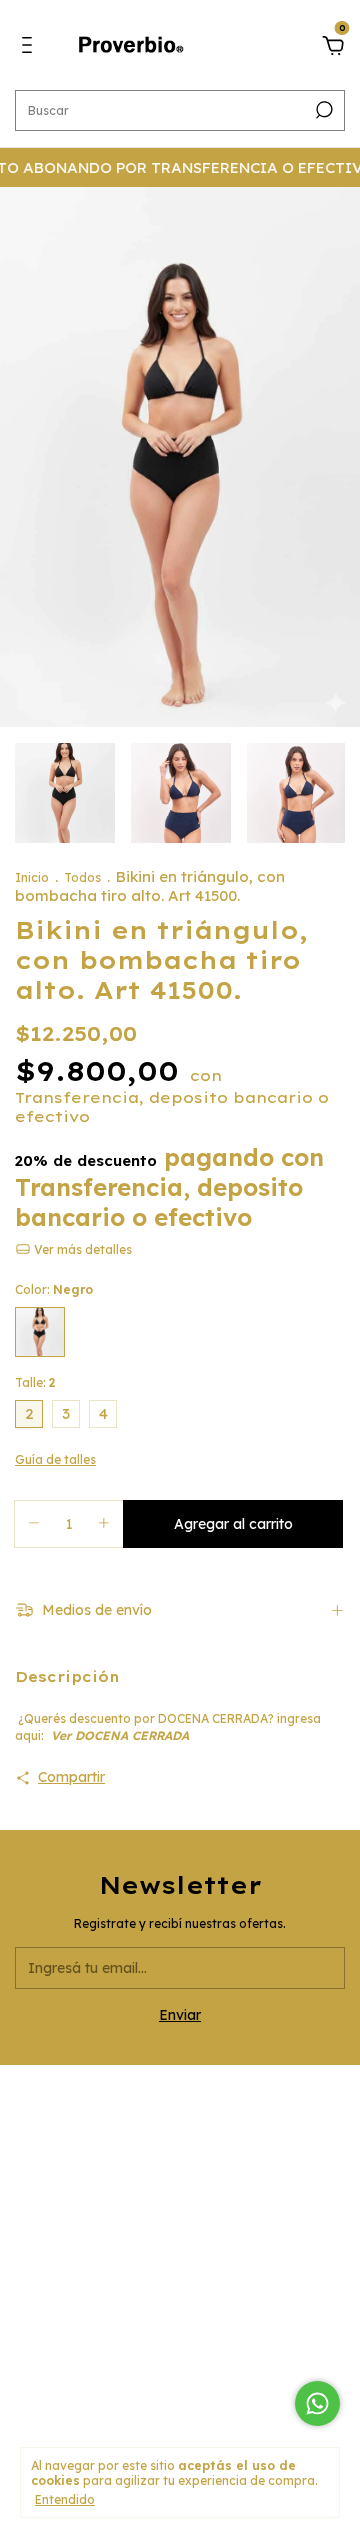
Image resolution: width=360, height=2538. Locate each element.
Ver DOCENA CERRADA (122, 1735)
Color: (54, 1289)
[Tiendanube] (180, 2417)
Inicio (32, 877)
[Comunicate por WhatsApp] (317, 2403)
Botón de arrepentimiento (180, 2388)
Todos (84, 877)
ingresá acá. (180, 2375)
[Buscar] (322, 110)
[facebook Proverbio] (180, 2219)
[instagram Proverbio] (130, 2219)
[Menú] (30, 48)
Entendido (65, 2499)
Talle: (35, 1382)
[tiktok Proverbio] (230, 2219)
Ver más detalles (81, 1249)
